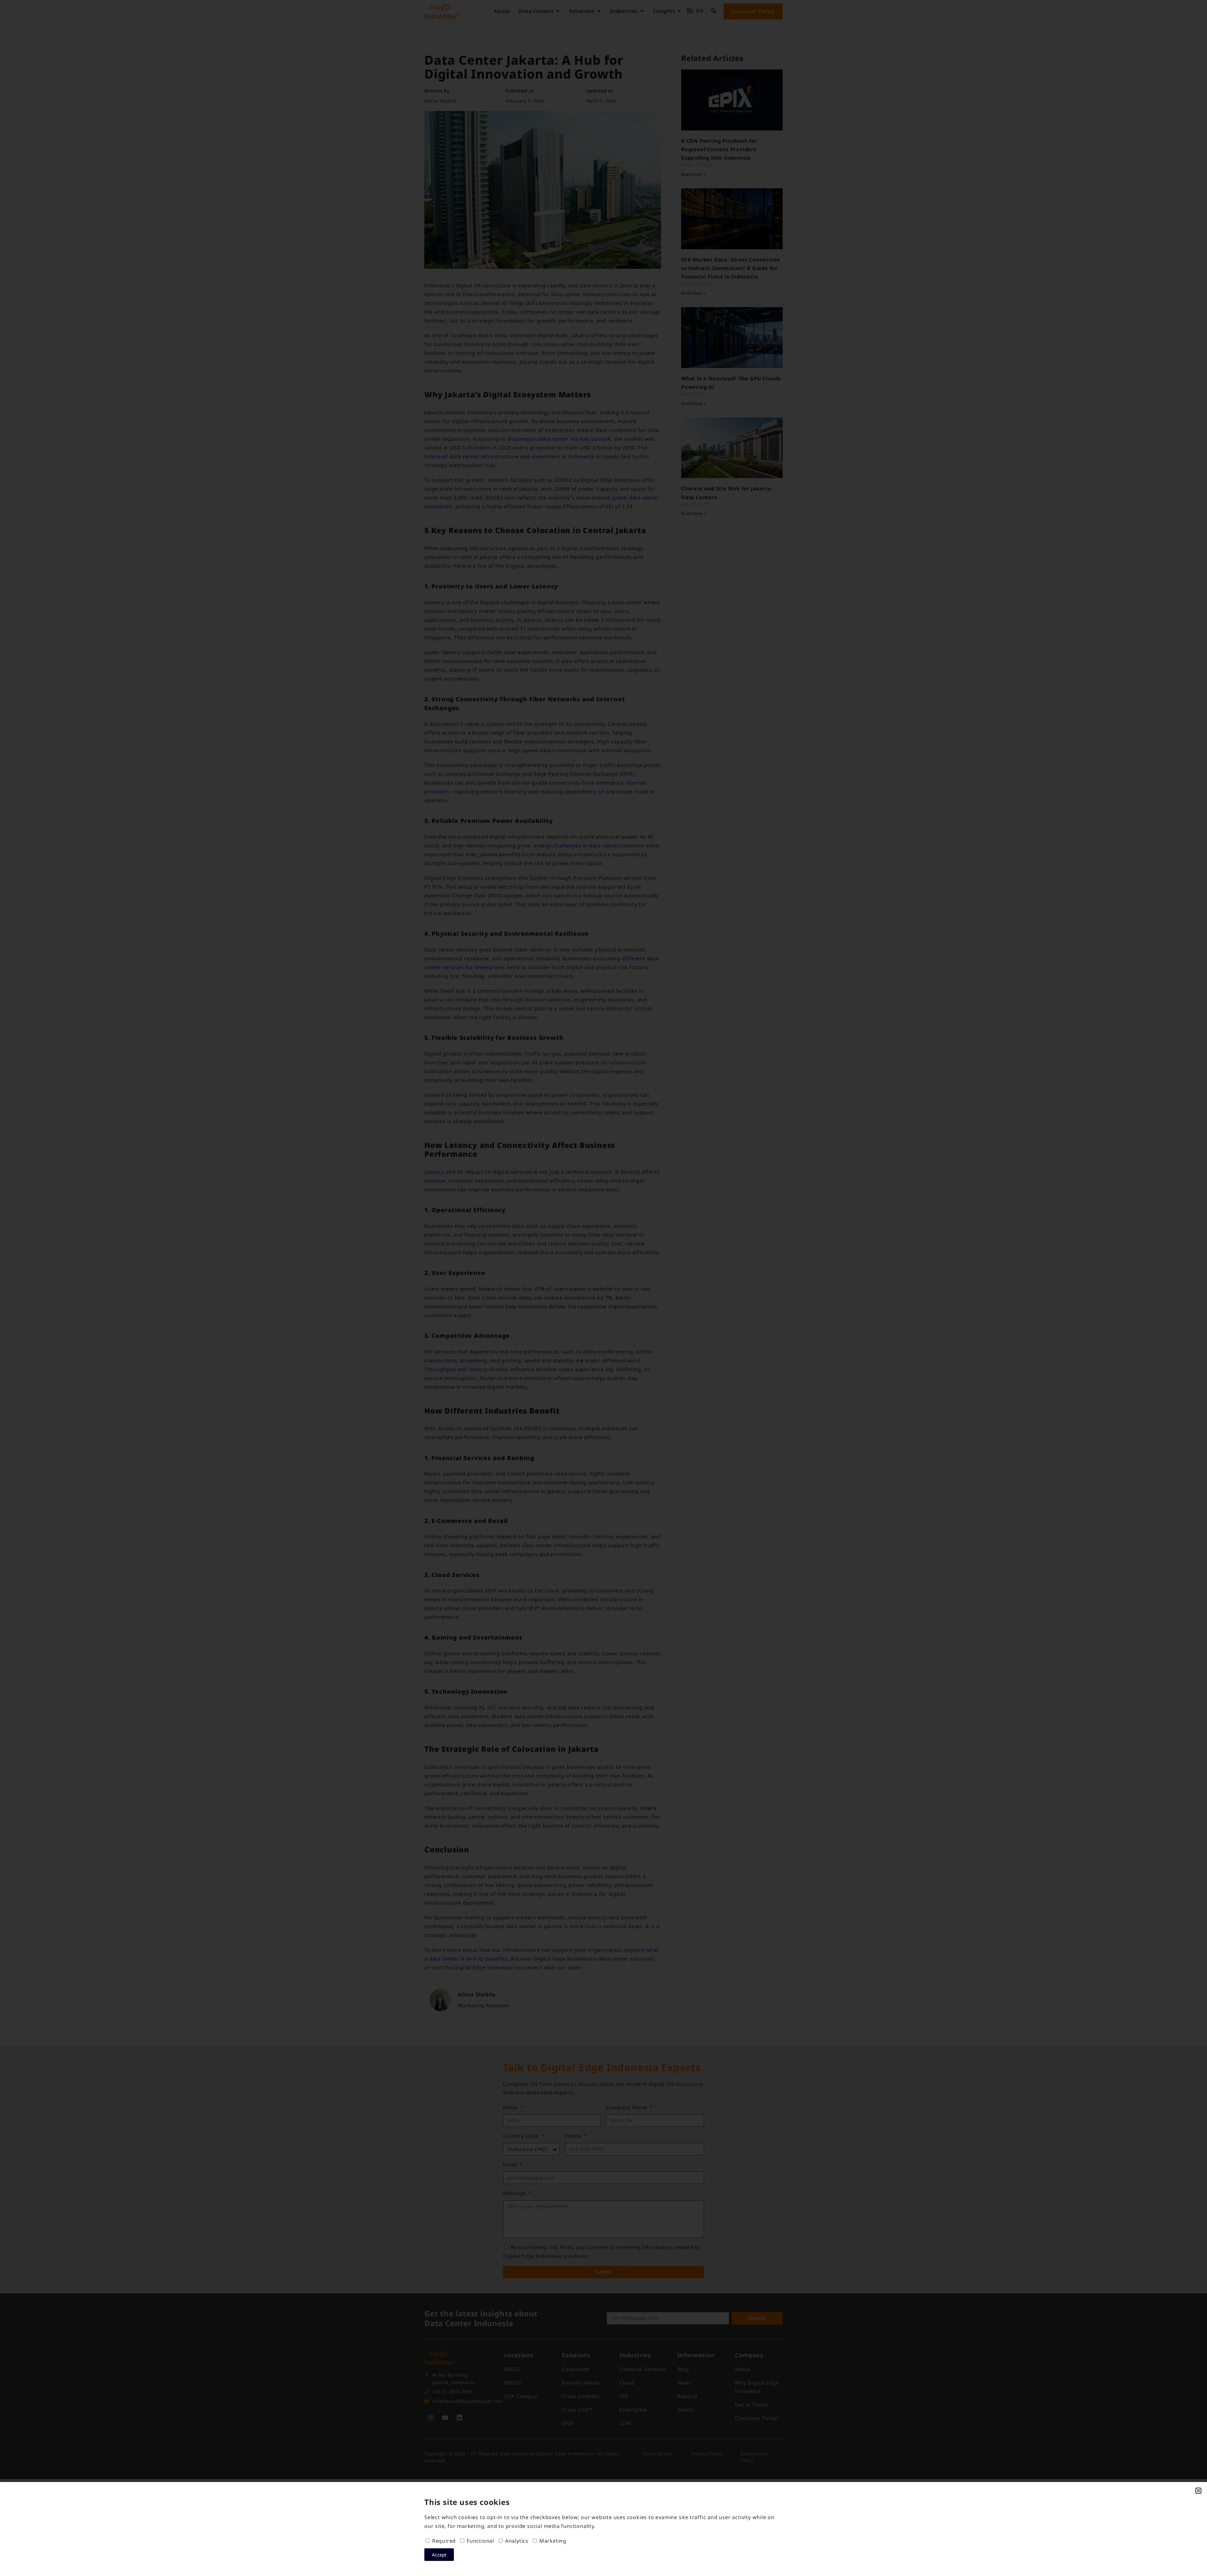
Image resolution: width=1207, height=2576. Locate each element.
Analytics (517, 2541)
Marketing (553, 2541)
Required (444, 2541)
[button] (1198, 2491)
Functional (480, 2541)
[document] (603, 1288)
